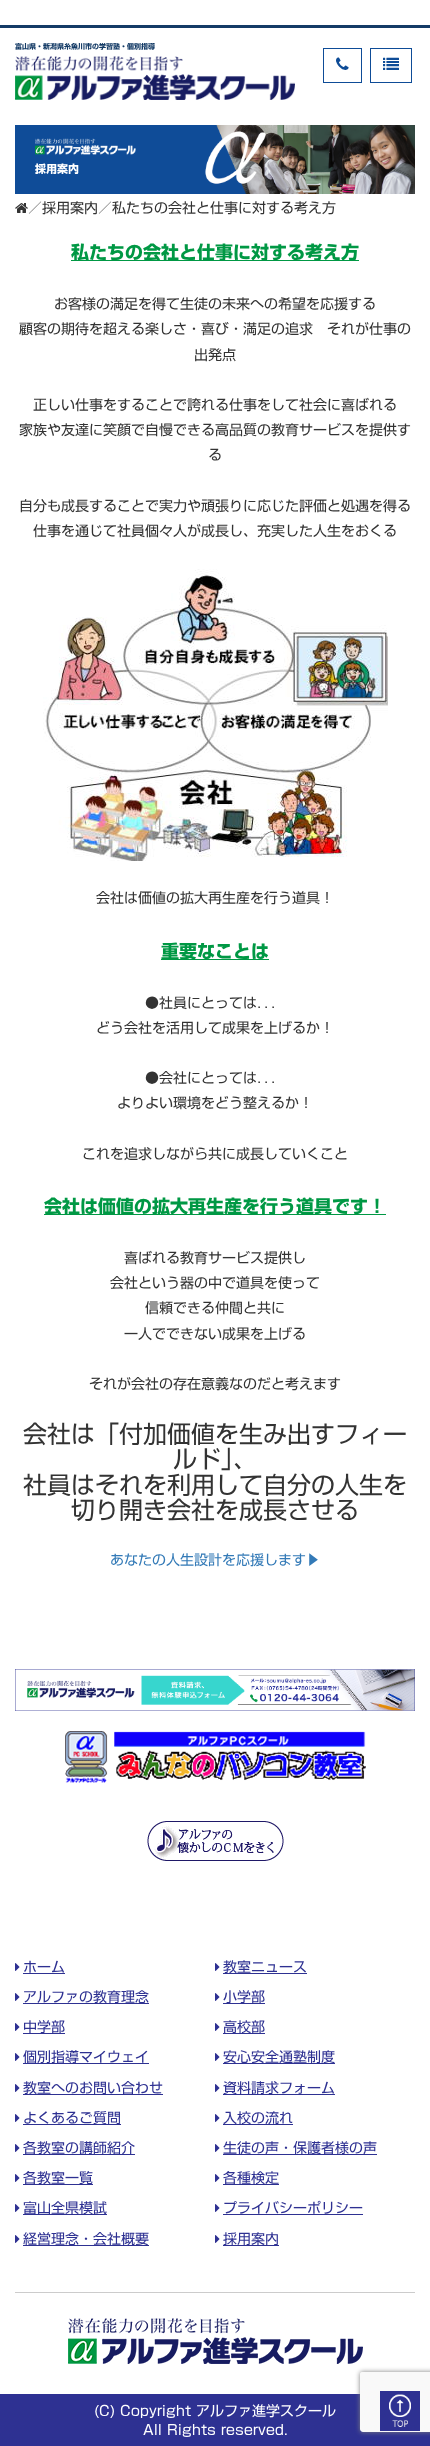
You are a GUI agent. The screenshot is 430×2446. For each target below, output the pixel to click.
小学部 (244, 1997)
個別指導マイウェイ (86, 2057)
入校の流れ (258, 2118)
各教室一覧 (58, 2178)
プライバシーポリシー (293, 2208)
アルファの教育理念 (86, 1997)
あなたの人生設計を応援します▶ (215, 1560)
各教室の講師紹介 (79, 2148)
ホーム (44, 1967)
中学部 (44, 2027)
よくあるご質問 (72, 2118)
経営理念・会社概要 (86, 2239)
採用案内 (70, 208)
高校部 (244, 2027)
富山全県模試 (65, 2208)
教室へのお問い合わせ (93, 2088)
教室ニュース (265, 1967)
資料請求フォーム (279, 2088)
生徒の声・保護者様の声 (300, 2148)
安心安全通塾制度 (279, 2057)
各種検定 (251, 2178)
